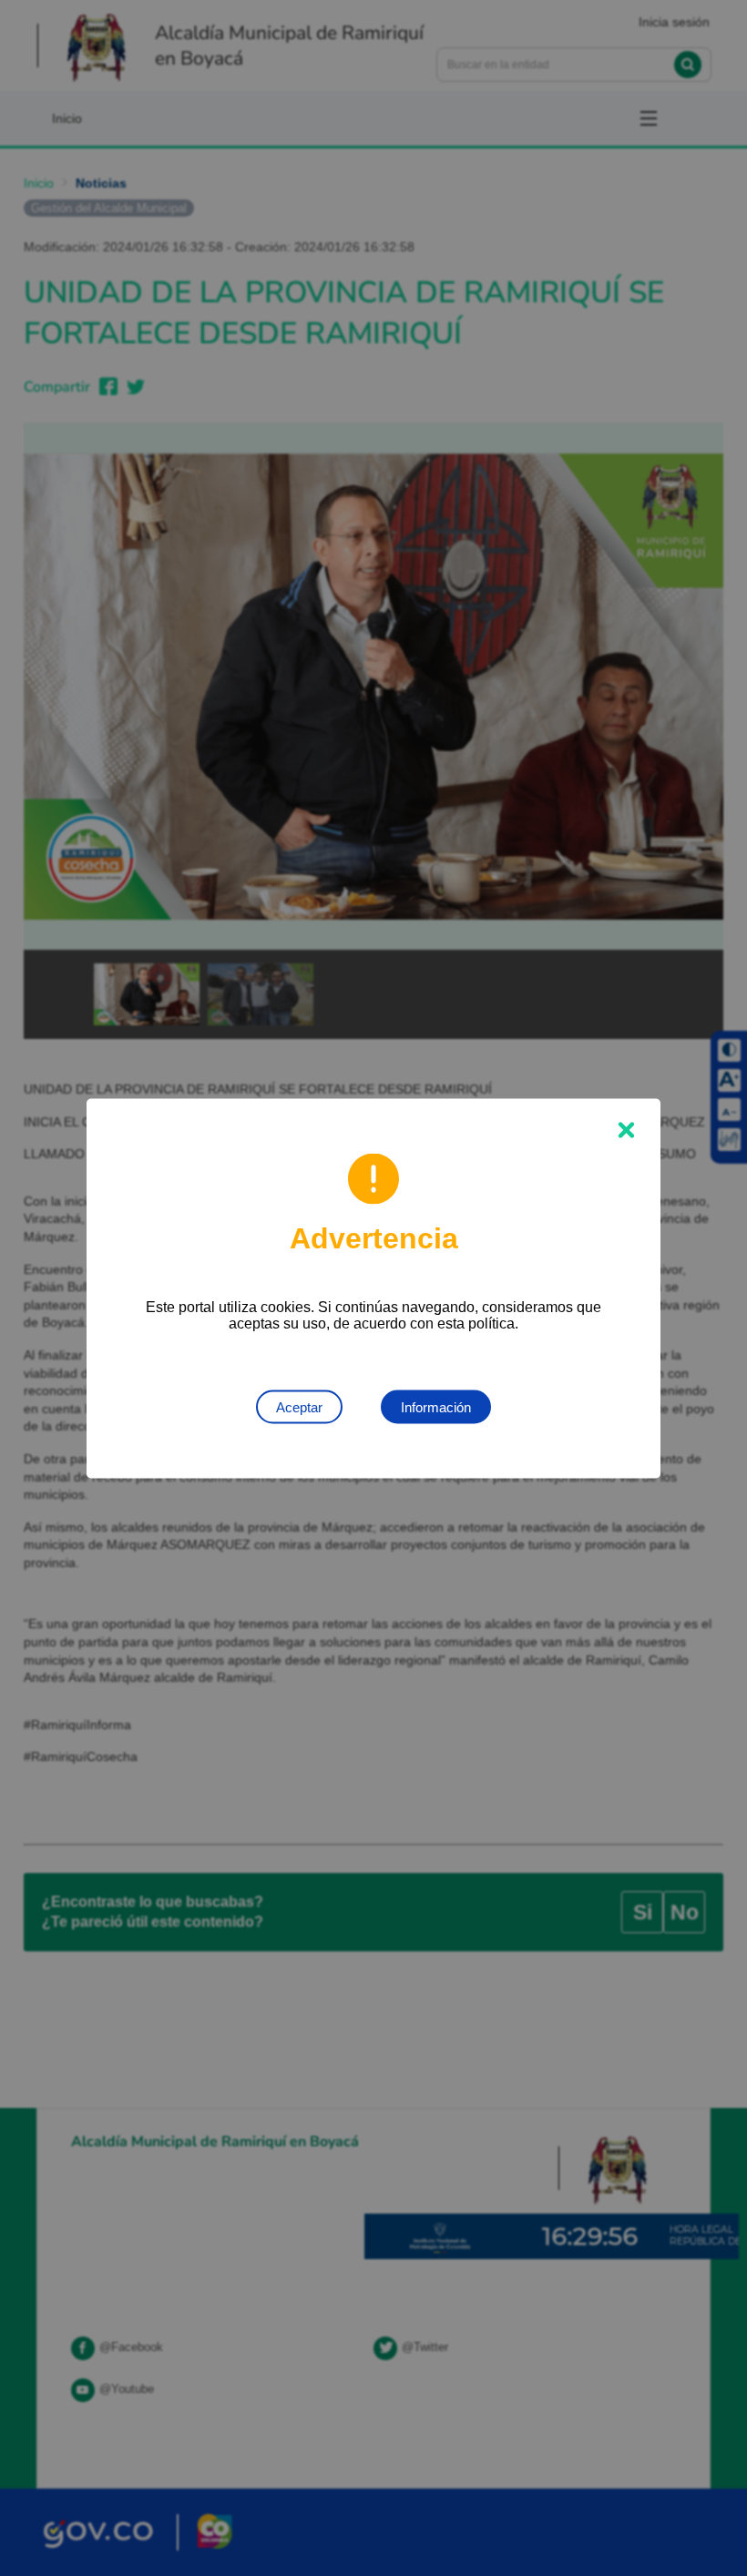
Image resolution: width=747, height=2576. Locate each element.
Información (436, 1406)
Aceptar (299, 1406)
